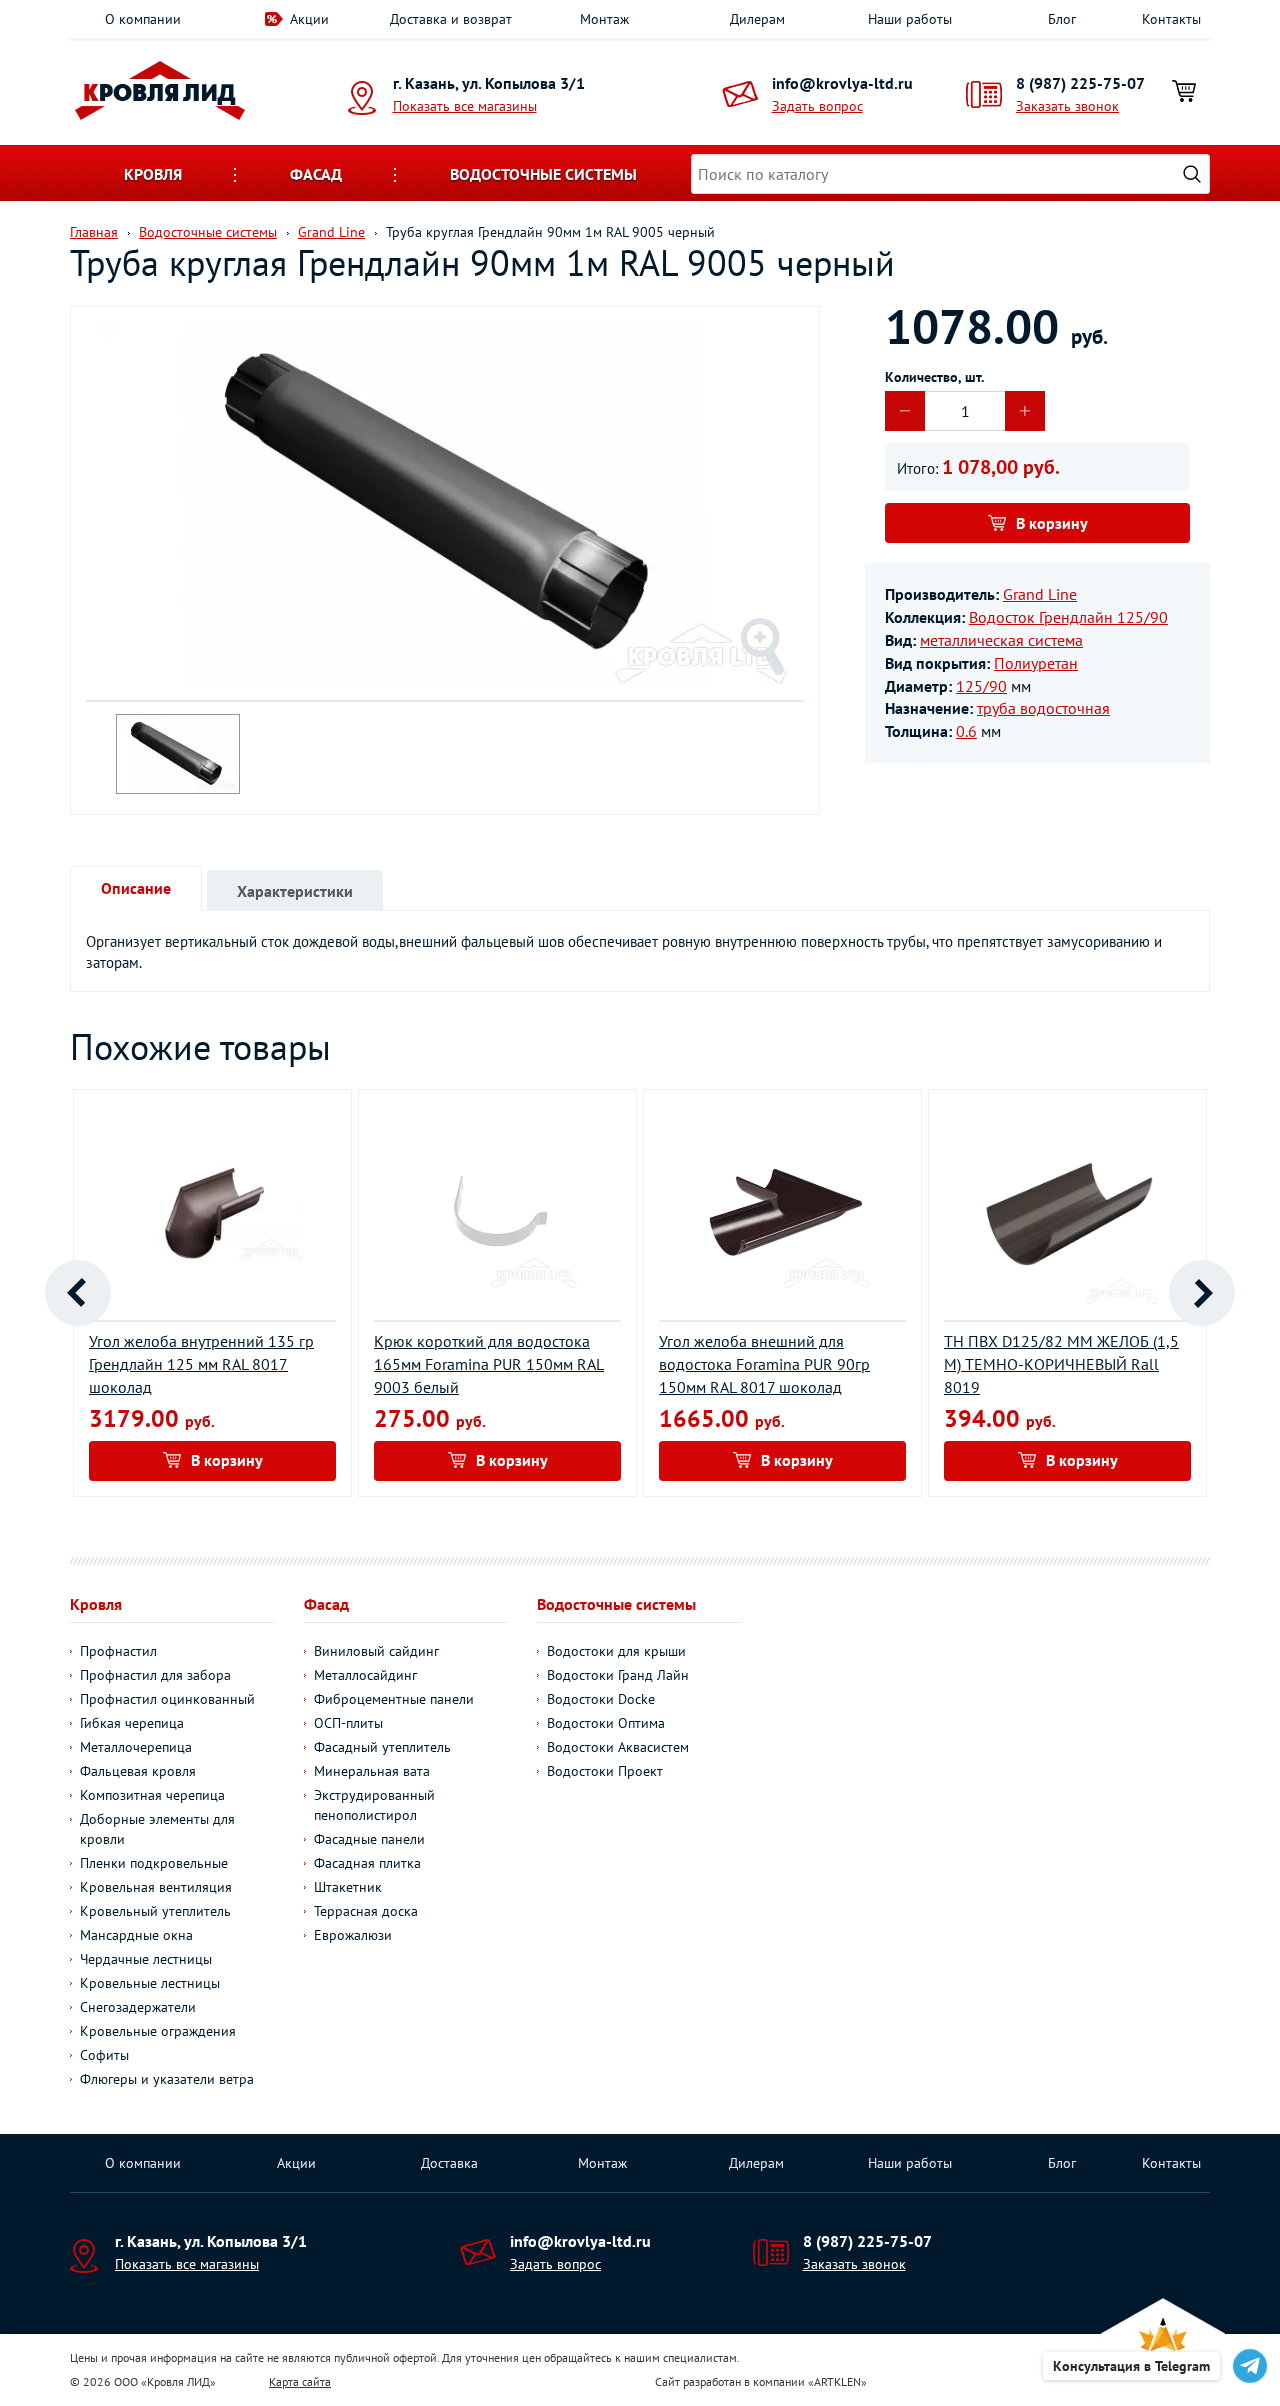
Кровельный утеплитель (155, 1911)
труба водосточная (1043, 708)
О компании (143, 19)
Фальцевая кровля (138, 1771)
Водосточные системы (543, 174)
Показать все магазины (465, 106)
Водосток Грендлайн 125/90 (1068, 617)
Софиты (104, 2055)
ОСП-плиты (348, 1723)
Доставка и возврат (451, 19)
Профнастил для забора (155, 1675)
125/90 (981, 686)
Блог (1062, 19)
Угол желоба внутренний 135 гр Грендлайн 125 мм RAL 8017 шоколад (201, 1364)
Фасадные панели (369, 1839)
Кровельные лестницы (150, 1983)
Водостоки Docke (601, 1699)
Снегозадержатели (138, 2007)
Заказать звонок (1067, 106)
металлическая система (1001, 640)
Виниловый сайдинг (376, 1651)
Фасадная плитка (367, 1863)
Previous (78, 1293)
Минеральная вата (372, 1771)
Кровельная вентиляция (156, 1887)
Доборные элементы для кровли (157, 1829)
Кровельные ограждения (158, 2031)
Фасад (316, 174)
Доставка (449, 2163)
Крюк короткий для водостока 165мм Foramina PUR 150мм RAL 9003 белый (489, 1364)
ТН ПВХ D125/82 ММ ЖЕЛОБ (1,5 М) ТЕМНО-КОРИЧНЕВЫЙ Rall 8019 (1061, 1364)
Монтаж (604, 19)
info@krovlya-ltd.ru (842, 83)
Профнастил (118, 1651)
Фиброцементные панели (394, 1699)
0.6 (966, 731)
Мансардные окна (136, 1935)
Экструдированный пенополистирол (374, 1805)
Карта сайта (300, 2381)
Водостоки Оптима (606, 1723)
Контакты (1171, 19)
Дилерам (757, 19)
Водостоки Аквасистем (618, 1747)
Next (1202, 1293)
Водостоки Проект (605, 1771)
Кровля (153, 174)
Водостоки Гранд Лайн (618, 1675)
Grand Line (1040, 594)
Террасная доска (366, 1911)
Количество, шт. (934, 377)
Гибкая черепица (132, 1723)
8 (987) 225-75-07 (1080, 83)
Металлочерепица (136, 1747)
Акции (309, 19)
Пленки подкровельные (154, 1863)
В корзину (1052, 523)
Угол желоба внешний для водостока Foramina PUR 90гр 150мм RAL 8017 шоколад (764, 1364)
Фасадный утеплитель (382, 1747)
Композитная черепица (152, 1795)
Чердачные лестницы (146, 1959)
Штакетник (348, 1887)
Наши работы (910, 19)
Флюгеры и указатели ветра (167, 2079)
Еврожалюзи (353, 1935)
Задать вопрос (817, 106)
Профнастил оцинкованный (167, 1699)
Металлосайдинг (365, 1675)
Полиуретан (1036, 663)
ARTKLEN (837, 2381)
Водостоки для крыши (616, 1651)
